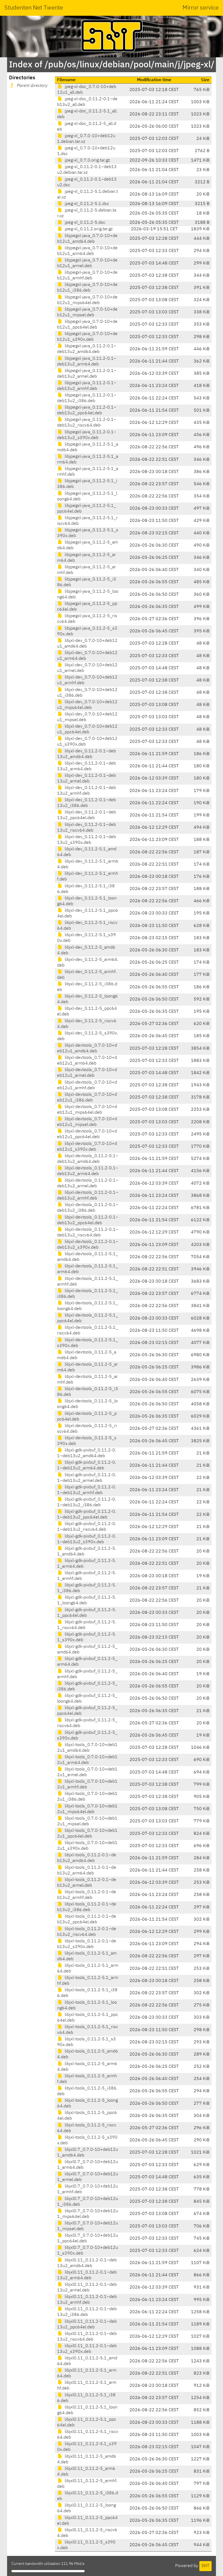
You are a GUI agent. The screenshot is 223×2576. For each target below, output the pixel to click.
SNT (205, 2566)
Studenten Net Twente (34, 8)
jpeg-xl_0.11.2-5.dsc (84, 223)
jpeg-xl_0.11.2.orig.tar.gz (88, 229)
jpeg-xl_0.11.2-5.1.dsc (86, 204)
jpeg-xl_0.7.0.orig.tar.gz (87, 160)
